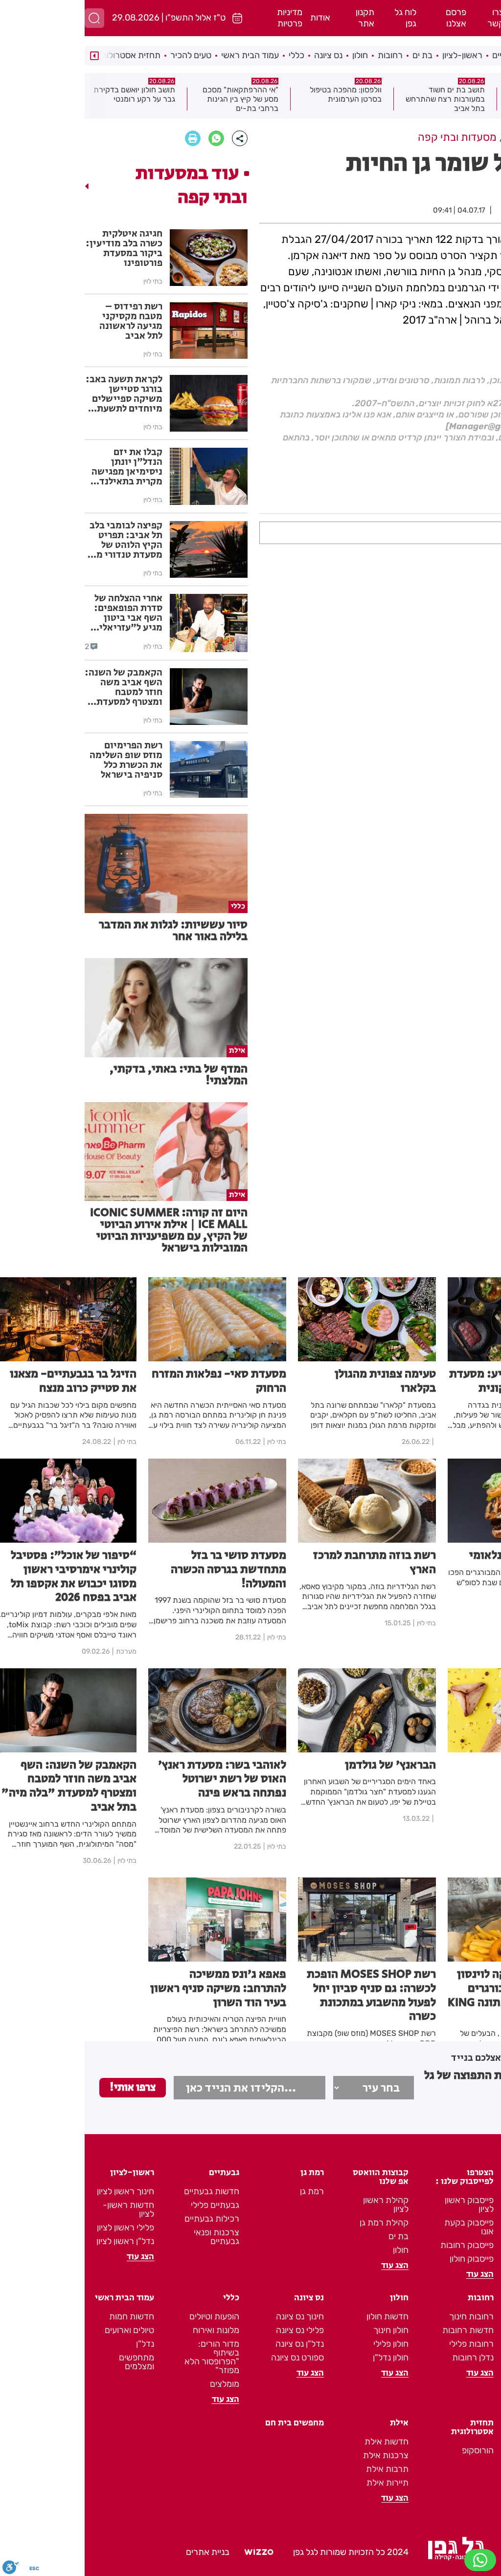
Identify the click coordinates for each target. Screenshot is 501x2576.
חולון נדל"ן (306, 2358)
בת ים (338, 55)
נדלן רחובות (388, 2358)
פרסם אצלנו (371, 18)
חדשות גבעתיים (127, 2191)
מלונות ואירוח (131, 2330)
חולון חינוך (306, 2330)
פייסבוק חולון (387, 2259)
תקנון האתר (473, 2205)
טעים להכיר (106, 55)
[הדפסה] (108, 138)
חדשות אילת (302, 2442)
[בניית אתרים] (174, 2553)
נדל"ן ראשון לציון (41, 2241)
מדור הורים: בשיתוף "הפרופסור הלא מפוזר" (127, 2357)
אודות (236, 18)
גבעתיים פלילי (130, 2205)
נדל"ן (60, 2344)
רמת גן (458, 55)
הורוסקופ (393, 2450)
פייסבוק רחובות (382, 2245)
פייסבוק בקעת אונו (384, 2227)
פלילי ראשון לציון (41, 2227)
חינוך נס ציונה (215, 2316)
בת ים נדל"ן (474, 2344)
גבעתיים (422, 55)
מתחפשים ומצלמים (52, 2362)
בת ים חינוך (474, 2316)
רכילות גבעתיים (127, 2219)
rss (488, 2191)
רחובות (306, 55)
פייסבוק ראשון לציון (385, 2205)
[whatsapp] (132, 138)
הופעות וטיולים (130, 2316)
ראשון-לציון (378, 55)
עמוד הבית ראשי (165, 55)
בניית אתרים (123, 2552)
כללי (212, 55)
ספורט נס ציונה (213, 2358)
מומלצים (140, 2384)
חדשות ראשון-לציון (44, 2209)
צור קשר (478, 2232)
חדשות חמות (47, 2316)
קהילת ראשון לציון (301, 2205)
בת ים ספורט (471, 2358)
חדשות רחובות (383, 2330)
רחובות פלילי (387, 2344)
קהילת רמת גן (299, 2223)
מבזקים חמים (457, 88)
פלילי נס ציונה (215, 2330)
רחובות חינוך (387, 2316)
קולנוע (485, 357)
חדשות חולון (303, 2316)
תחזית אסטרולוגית (43, 55)
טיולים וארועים (45, 2330)
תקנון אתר (280, 18)
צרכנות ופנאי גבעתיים (132, 2237)
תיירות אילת (303, 2483)
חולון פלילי (306, 2344)
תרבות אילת (303, 2469)
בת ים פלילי (474, 2330)
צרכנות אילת (301, 2455)
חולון (275, 55)
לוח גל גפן (321, 18)
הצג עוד (480, 2248)
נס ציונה (244, 55)
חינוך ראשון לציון (41, 2191)
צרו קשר (411, 18)
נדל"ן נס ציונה (215, 2344)
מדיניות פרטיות (205, 18)
